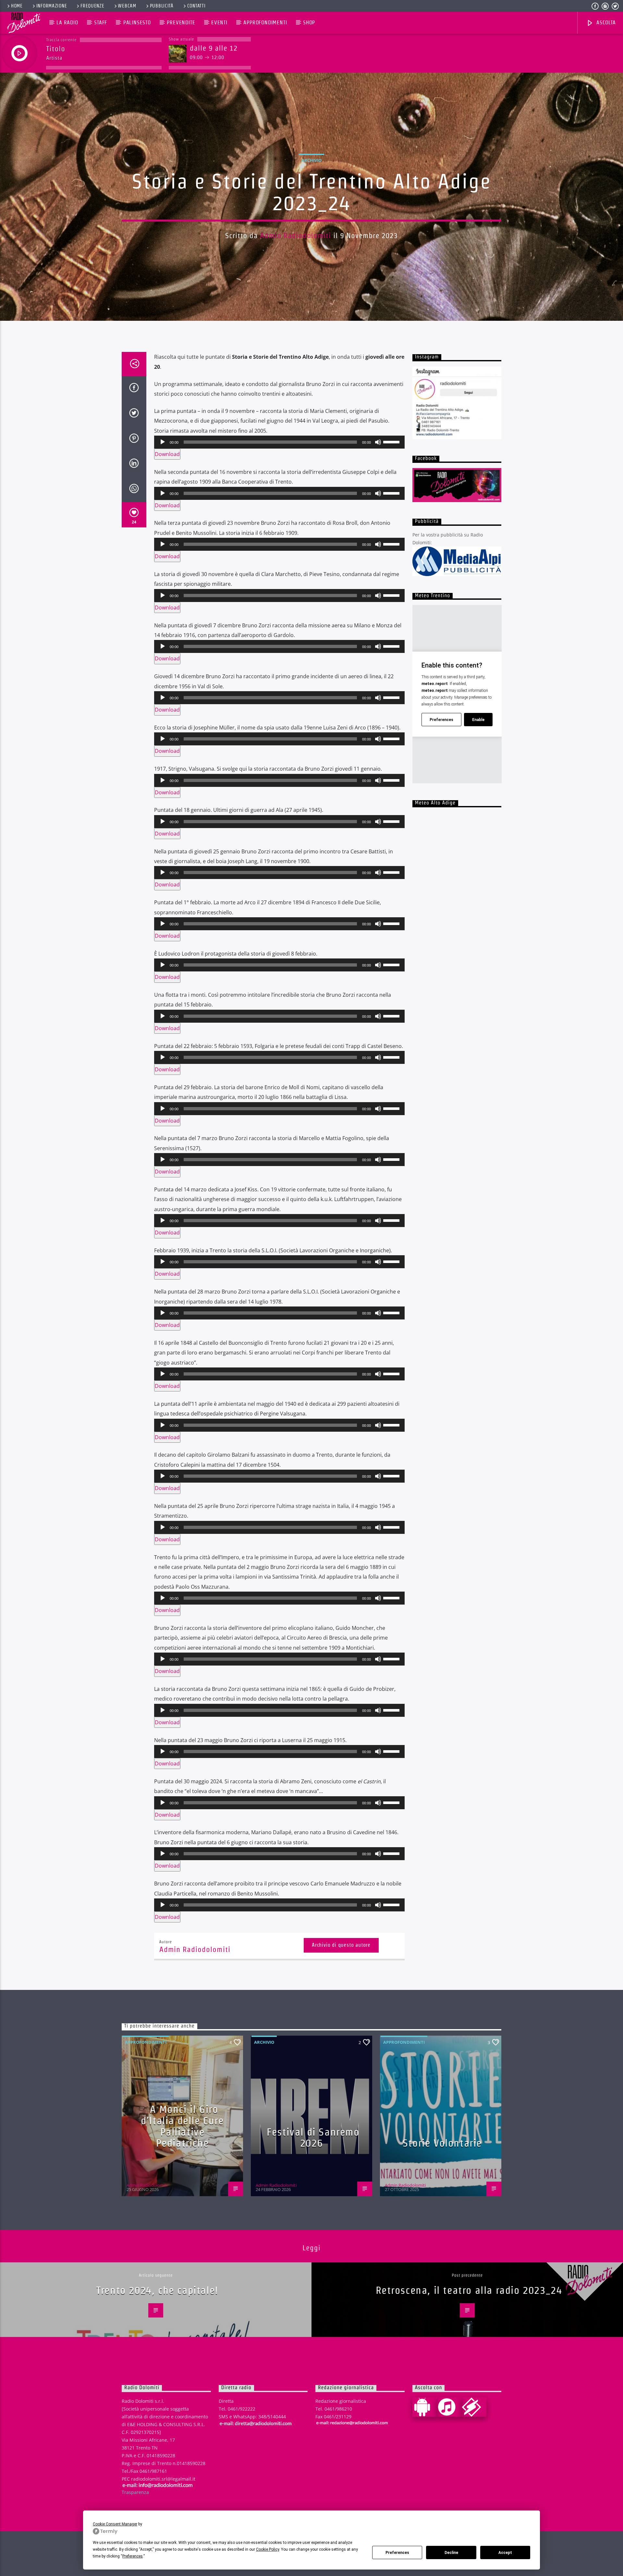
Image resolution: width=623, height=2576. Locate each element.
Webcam (127, 6)
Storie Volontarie (442, 2143)
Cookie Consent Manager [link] (115, 2524)
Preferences (397, 2553)
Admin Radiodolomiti (296, 235)
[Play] (163, 442)
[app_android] (425, 2407)
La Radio (67, 23)
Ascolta (605, 23)
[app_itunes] (449, 2407)
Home (17, 6)
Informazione (52, 6)
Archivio (311, 160)
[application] (279, 442)
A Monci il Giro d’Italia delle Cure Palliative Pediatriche (182, 2126)
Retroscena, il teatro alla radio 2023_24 (469, 2290)
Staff (101, 23)
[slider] (392, 441)
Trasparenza (135, 2492)
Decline (451, 2553)
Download (167, 454)
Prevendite (181, 23)
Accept (505, 2553)
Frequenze (92, 6)
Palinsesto (137, 23)
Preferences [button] (133, 2556)
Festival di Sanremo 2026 (313, 2137)
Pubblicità (162, 6)
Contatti (196, 6)
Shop (309, 23)
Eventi (219, 23)
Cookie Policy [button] (268, 2549)
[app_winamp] (474, 2407)
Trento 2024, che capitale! (157, 2290)
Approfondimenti (265, 23)
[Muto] (378, 442)
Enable (478, 720)
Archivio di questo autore (341, 1945)
